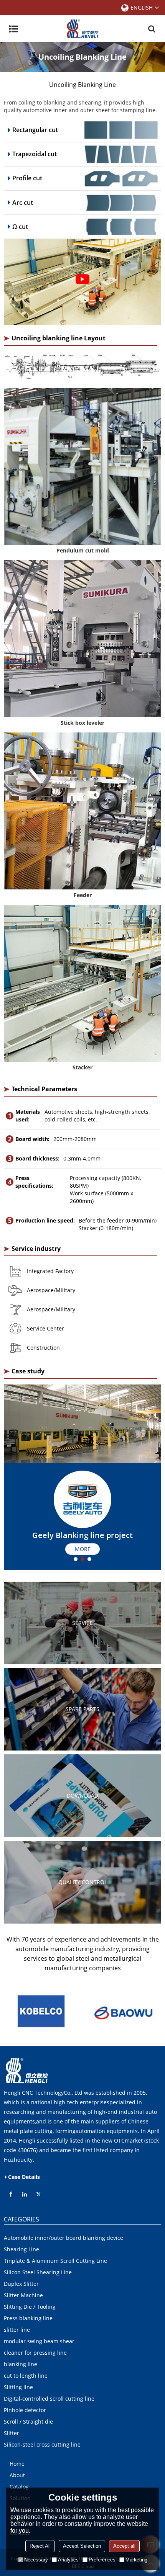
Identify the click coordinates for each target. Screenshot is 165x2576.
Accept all (124, 2546)
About (17, 2475)
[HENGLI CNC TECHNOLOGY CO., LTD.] (82, 29)
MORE (83, 1549)
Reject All (40, 2546)
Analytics (68, 2560)
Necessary (36, 2560)
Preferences (102, 2560)
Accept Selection (82, 2546)
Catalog (19, 2487)
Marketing (136, 2560)
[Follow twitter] (38, 2194)
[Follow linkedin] (25, 2194)
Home (17, 2464)
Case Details (24, 2177)
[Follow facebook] (11, 2194)
